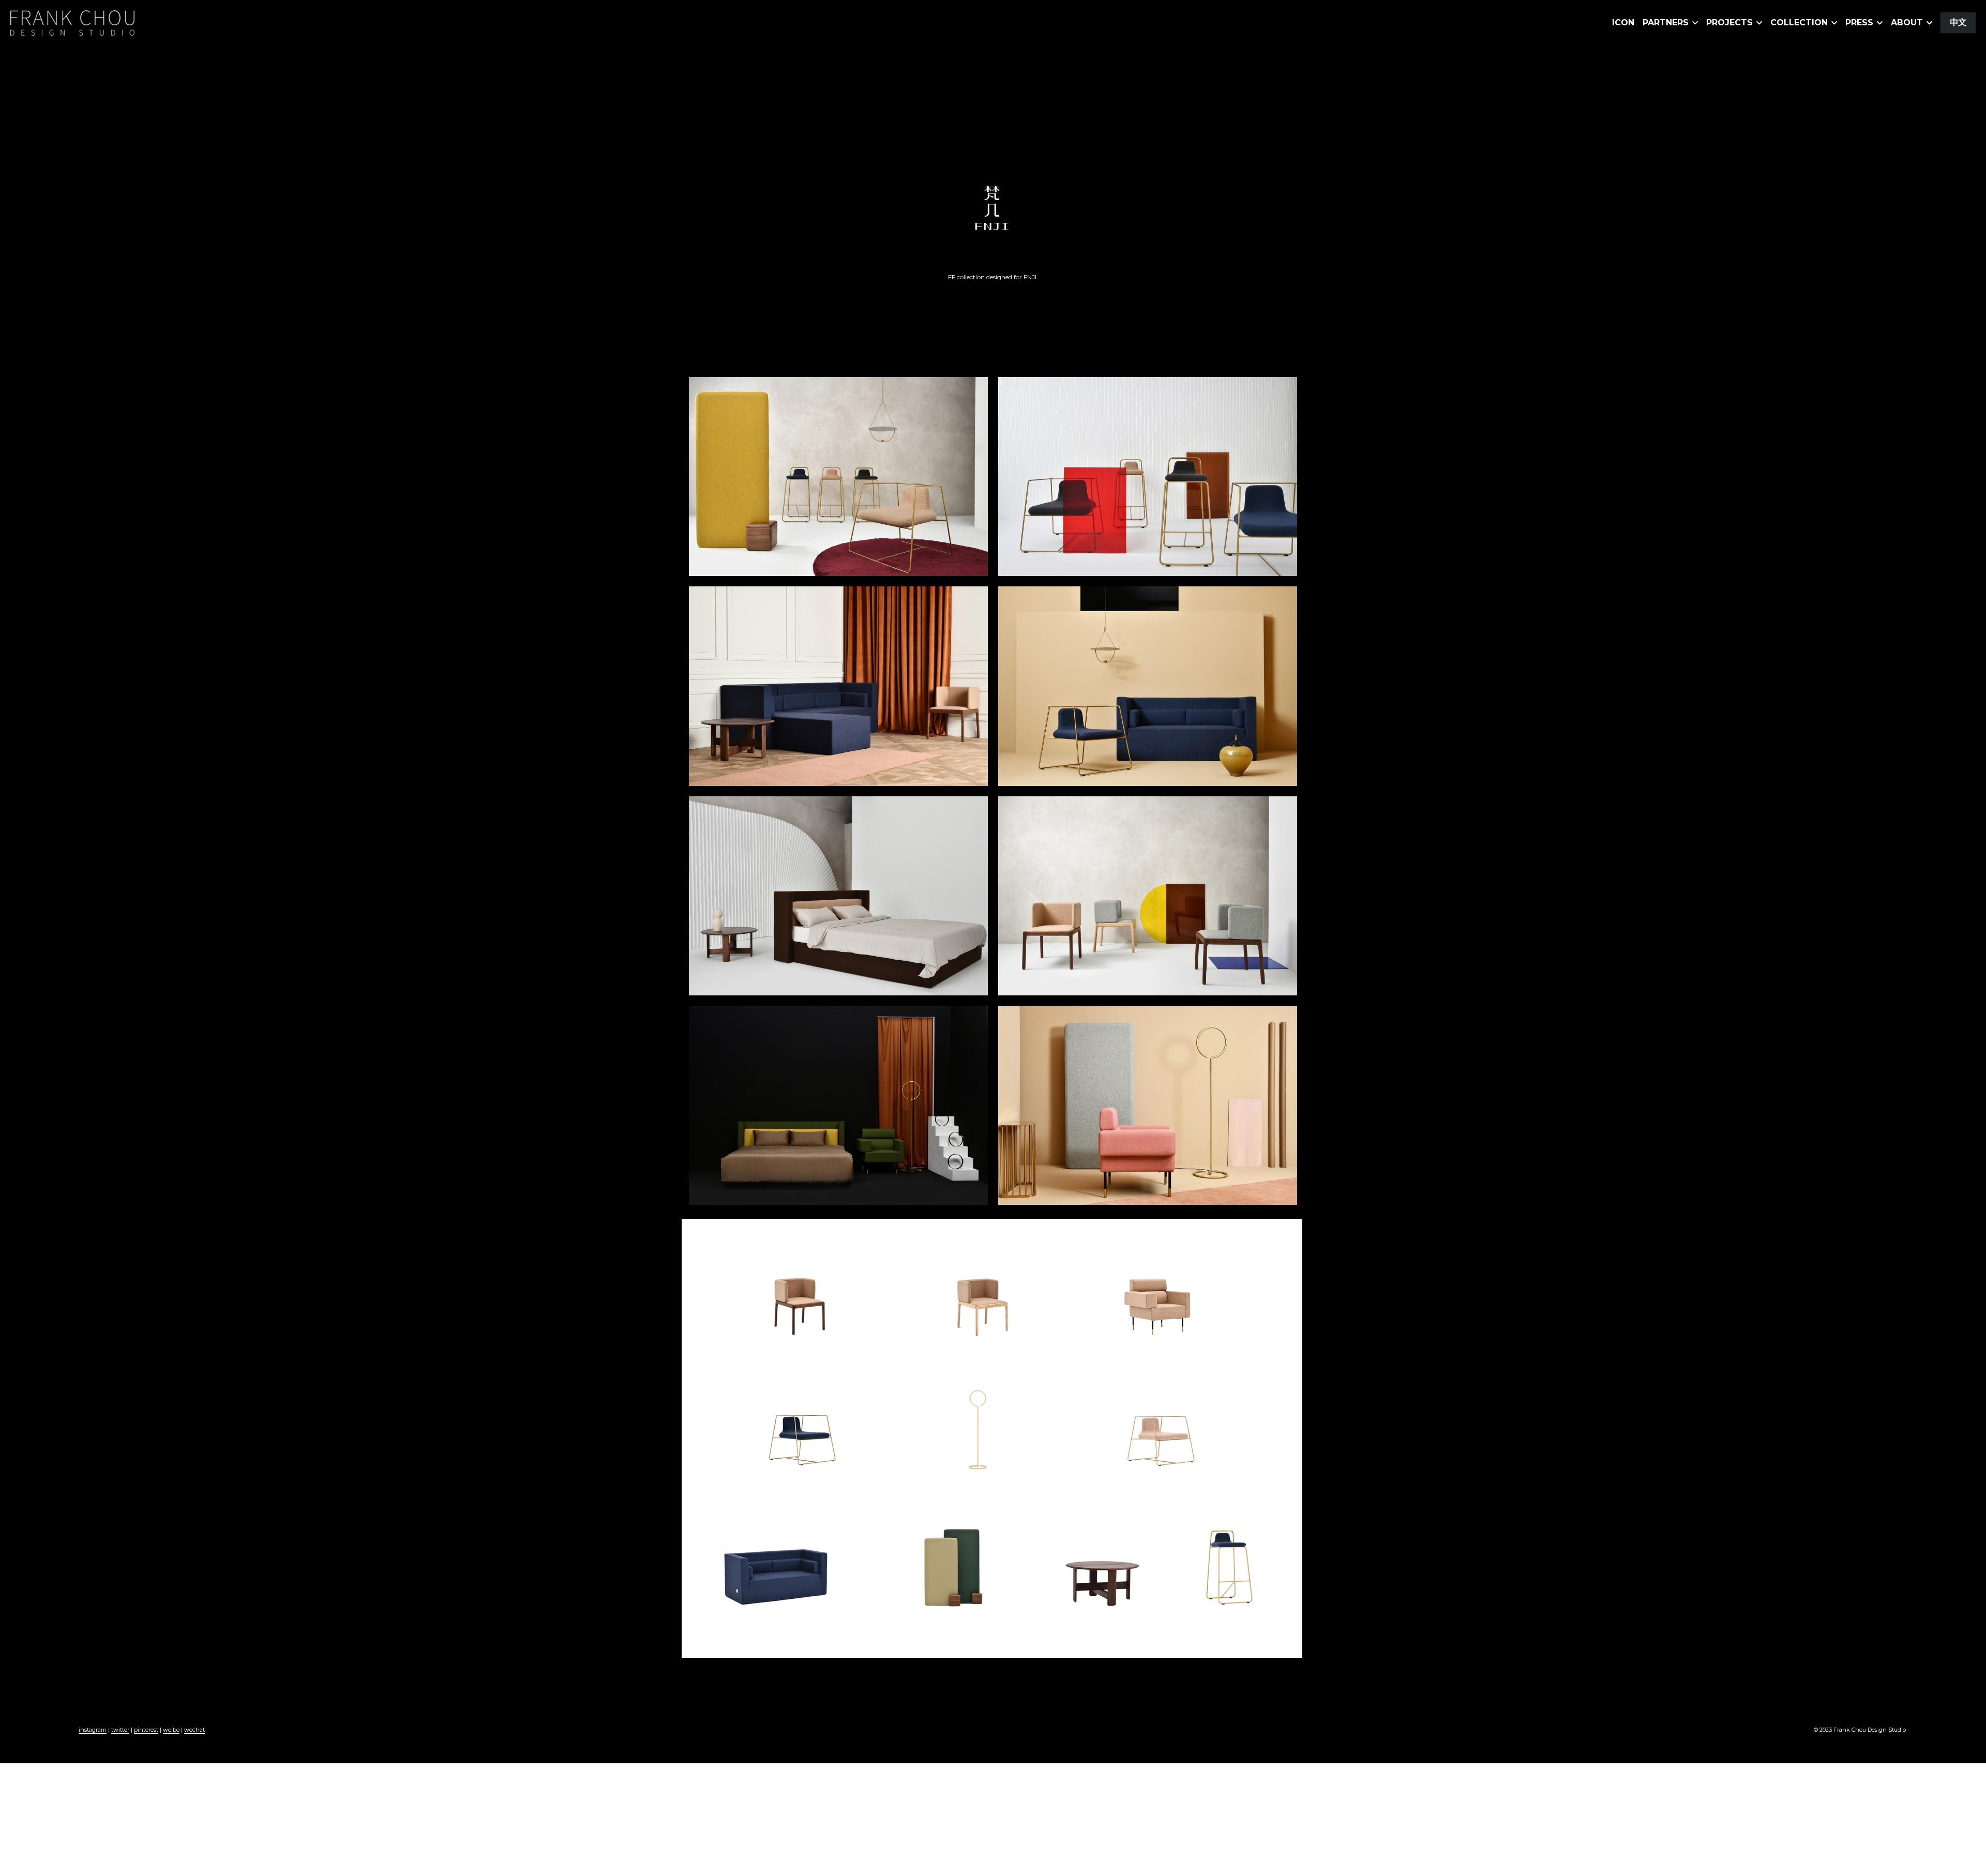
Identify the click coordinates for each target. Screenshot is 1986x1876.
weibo (171, 1730)
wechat (194, 1730)
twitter (120, 1730)
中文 (1958, 22)
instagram (93, 1730)
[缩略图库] (838, 476)
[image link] (72, 22)
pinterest (146, 1730)
